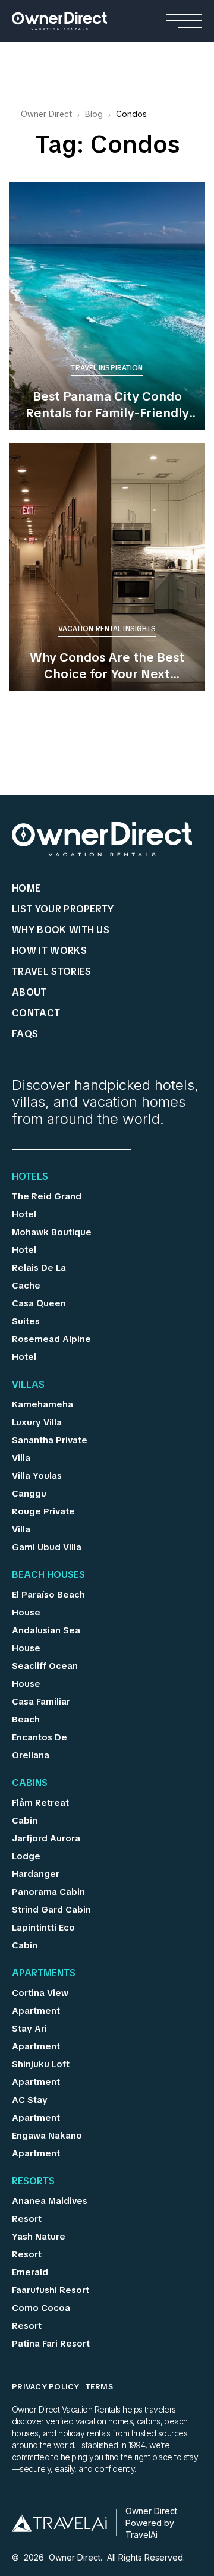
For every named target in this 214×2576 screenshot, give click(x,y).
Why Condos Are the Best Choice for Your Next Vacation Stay (107, 666)
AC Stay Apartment (36, 2109)
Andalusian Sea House (46, 1639)
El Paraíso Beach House (48, 1604)
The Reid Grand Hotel (47, 1205)
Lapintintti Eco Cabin (43, 1936)
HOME (26, 888)
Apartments (44, 1974)
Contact (36, 1013)
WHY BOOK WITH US (61, 930)
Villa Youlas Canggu (37, 1485)
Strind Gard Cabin (51, 1910)
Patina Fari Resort (51, 2344)
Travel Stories (51, 971)
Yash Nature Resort (39, 2246)
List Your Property (63, 909)
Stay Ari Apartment (36, 2038)
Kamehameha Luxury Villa (43, 1413)
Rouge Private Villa (43, 1520)
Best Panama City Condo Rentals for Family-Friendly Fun (107, 405)
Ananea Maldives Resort (50, 2210)
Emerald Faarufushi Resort (51, 2281)
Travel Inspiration (107, 368)
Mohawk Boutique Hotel (52, 1241)
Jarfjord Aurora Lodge (46, 1847)
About (29, 992)
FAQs (25, 1034)
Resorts (33, 2182)
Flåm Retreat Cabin (40, 1812)
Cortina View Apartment (40, 2002)
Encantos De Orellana (40, 1746)
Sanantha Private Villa (50, 1449)
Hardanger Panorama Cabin (48, 1883)
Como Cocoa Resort (41, 2317)
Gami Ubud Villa (47, 1547)
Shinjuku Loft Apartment (41, 2073)
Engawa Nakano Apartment (47, 2144)
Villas (28, 1385)
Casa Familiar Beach (41, 1711)
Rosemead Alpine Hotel (51, 1348)
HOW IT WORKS (49, 951)
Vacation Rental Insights (107, 629)
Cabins (30, 1784)
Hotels (30, 1177)
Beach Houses (48, 1576)
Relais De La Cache (39, 1277)
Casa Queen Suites (39, 1312)
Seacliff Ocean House (45, 1675)
